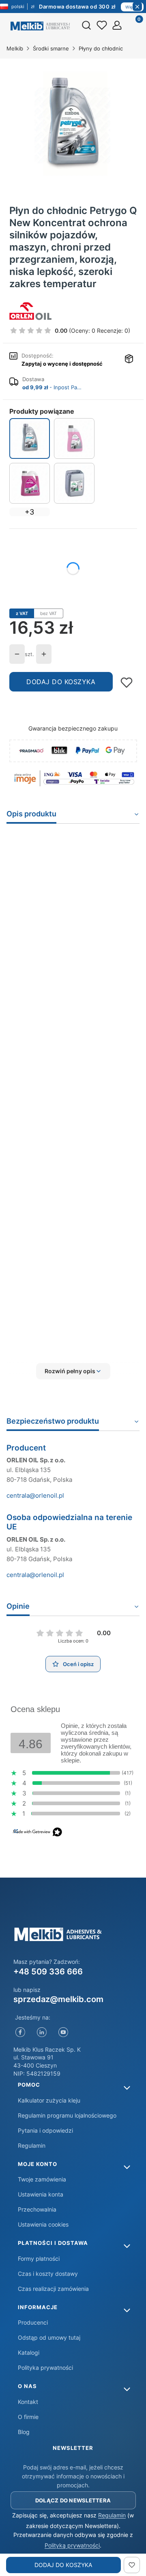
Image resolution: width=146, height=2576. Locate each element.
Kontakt (28, 2402)
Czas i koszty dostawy (48, 2274)
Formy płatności (39, 2259)
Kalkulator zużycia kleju (49, 2100)
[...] (73, 126)
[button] (73, 1371)
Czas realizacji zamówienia (53, 2289)
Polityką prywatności (72, 2545)
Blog (24, 2432)
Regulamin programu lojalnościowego (67, 2115)
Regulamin (32, 2145)
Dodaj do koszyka (61, 682)
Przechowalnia (37, 2209)
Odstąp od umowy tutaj (49, 2337)
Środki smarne (51, 48)
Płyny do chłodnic (101, 48)
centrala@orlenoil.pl (35, 1495)
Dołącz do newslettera (73, 2500)
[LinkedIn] (42, 2032)
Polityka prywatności (45, 2368)
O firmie (28, 2417)
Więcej (132, 7)
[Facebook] (20, 2032)
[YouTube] (63, 2032)
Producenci (33, 2322)
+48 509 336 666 (48, 1972)
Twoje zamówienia (42, 2179)
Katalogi (29, 2352)
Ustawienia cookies (43, 2224)
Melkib (15, 48)
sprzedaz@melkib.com (58, 1999)
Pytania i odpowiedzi (45, 2130)
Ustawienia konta (41, 2194)
